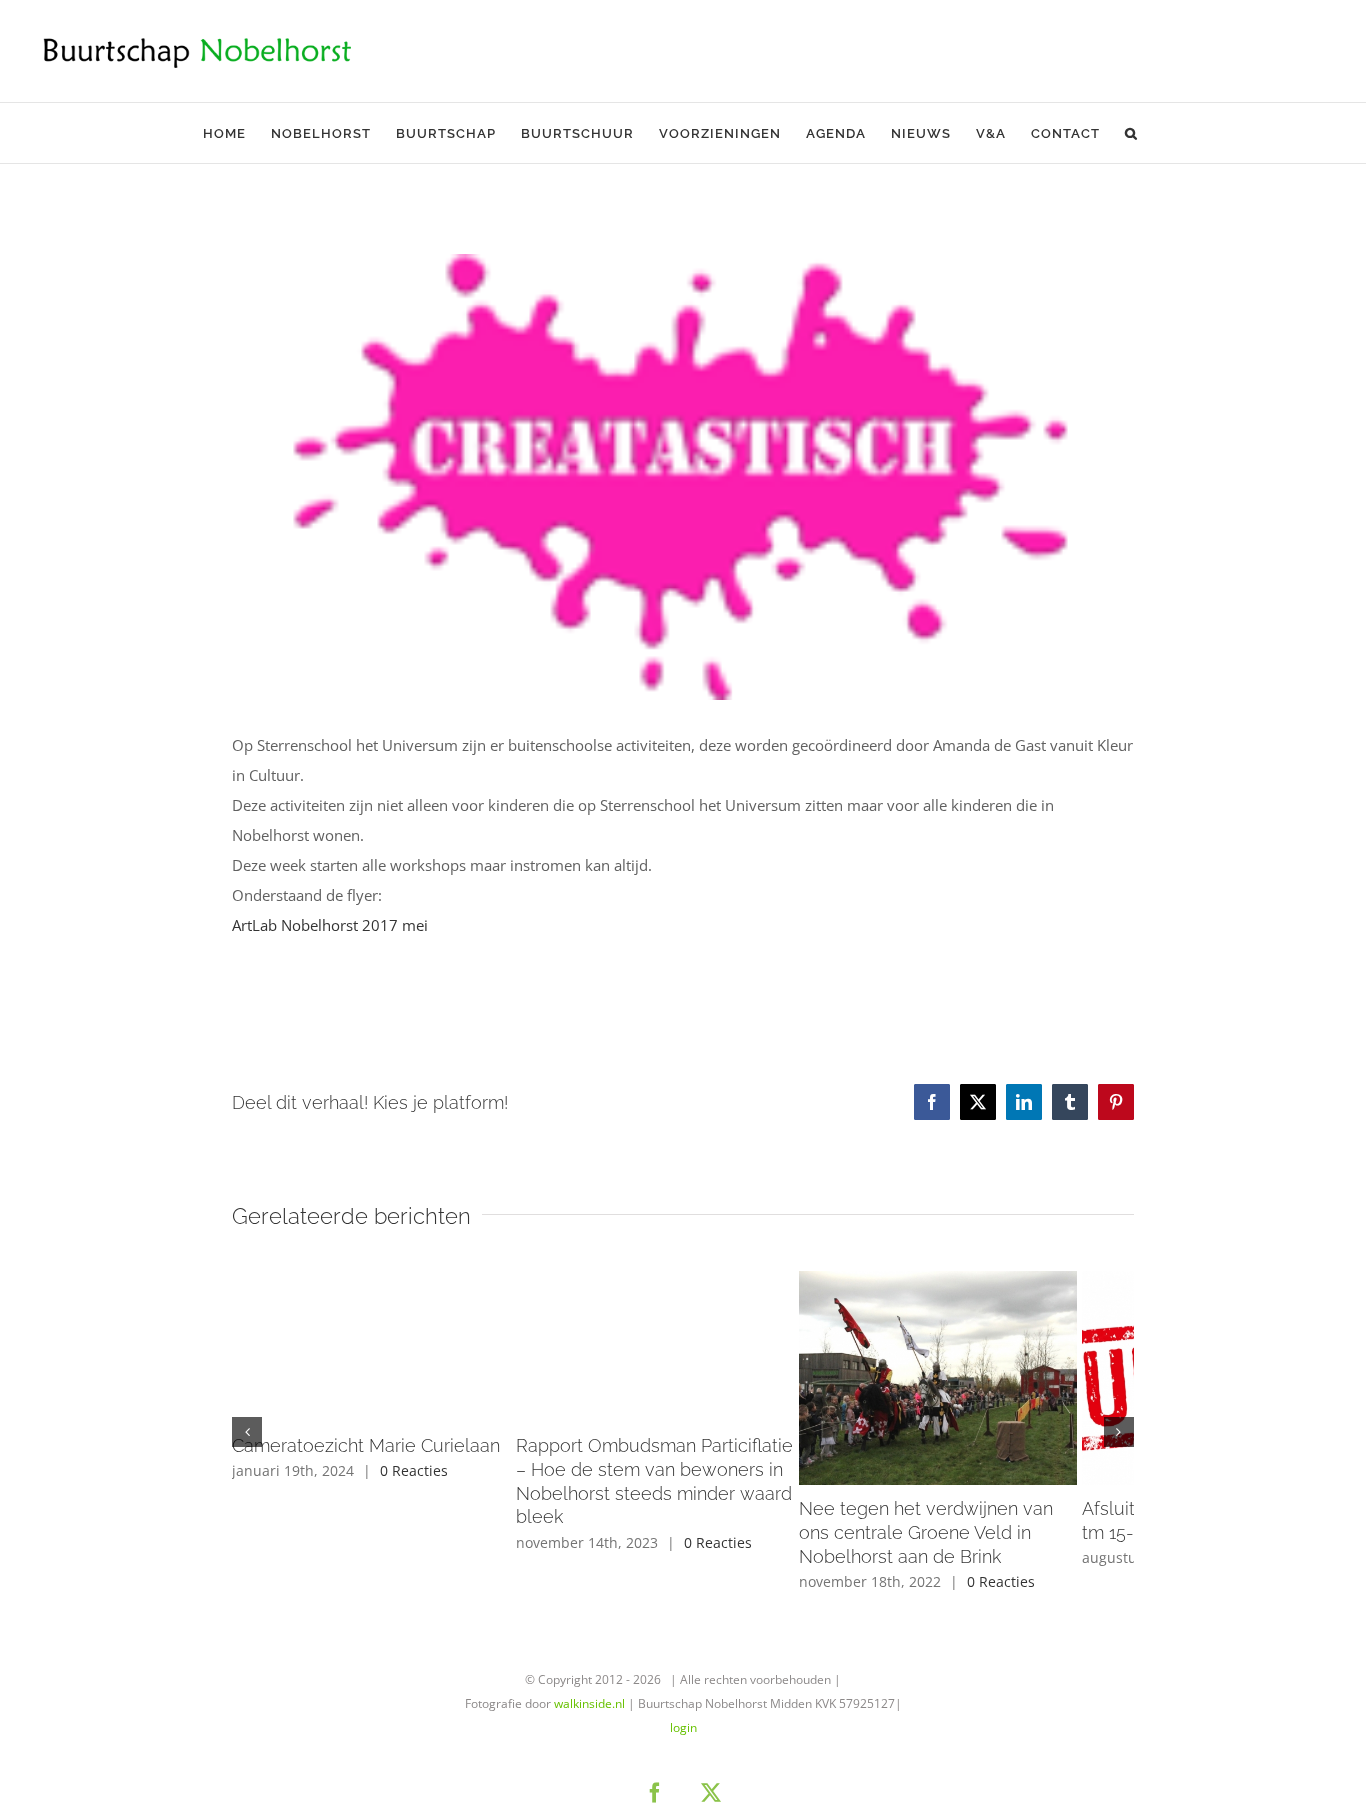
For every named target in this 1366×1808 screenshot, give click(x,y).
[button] (1131, 133)
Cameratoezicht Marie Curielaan (366, 1445)
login (683, 1741)
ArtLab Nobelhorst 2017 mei (330, 925)
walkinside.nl (589, 1717)
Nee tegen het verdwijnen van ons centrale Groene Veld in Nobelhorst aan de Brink (985, 1546)
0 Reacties (414, 1470)
